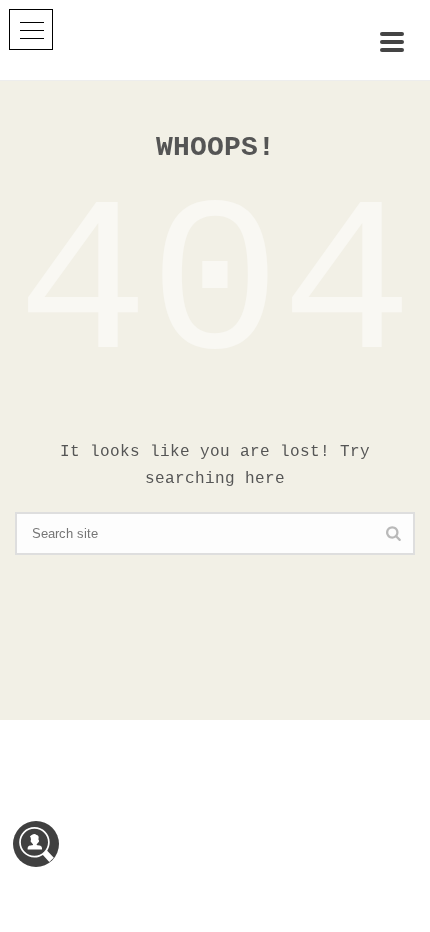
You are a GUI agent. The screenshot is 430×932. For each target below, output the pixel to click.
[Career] (36, 844)
